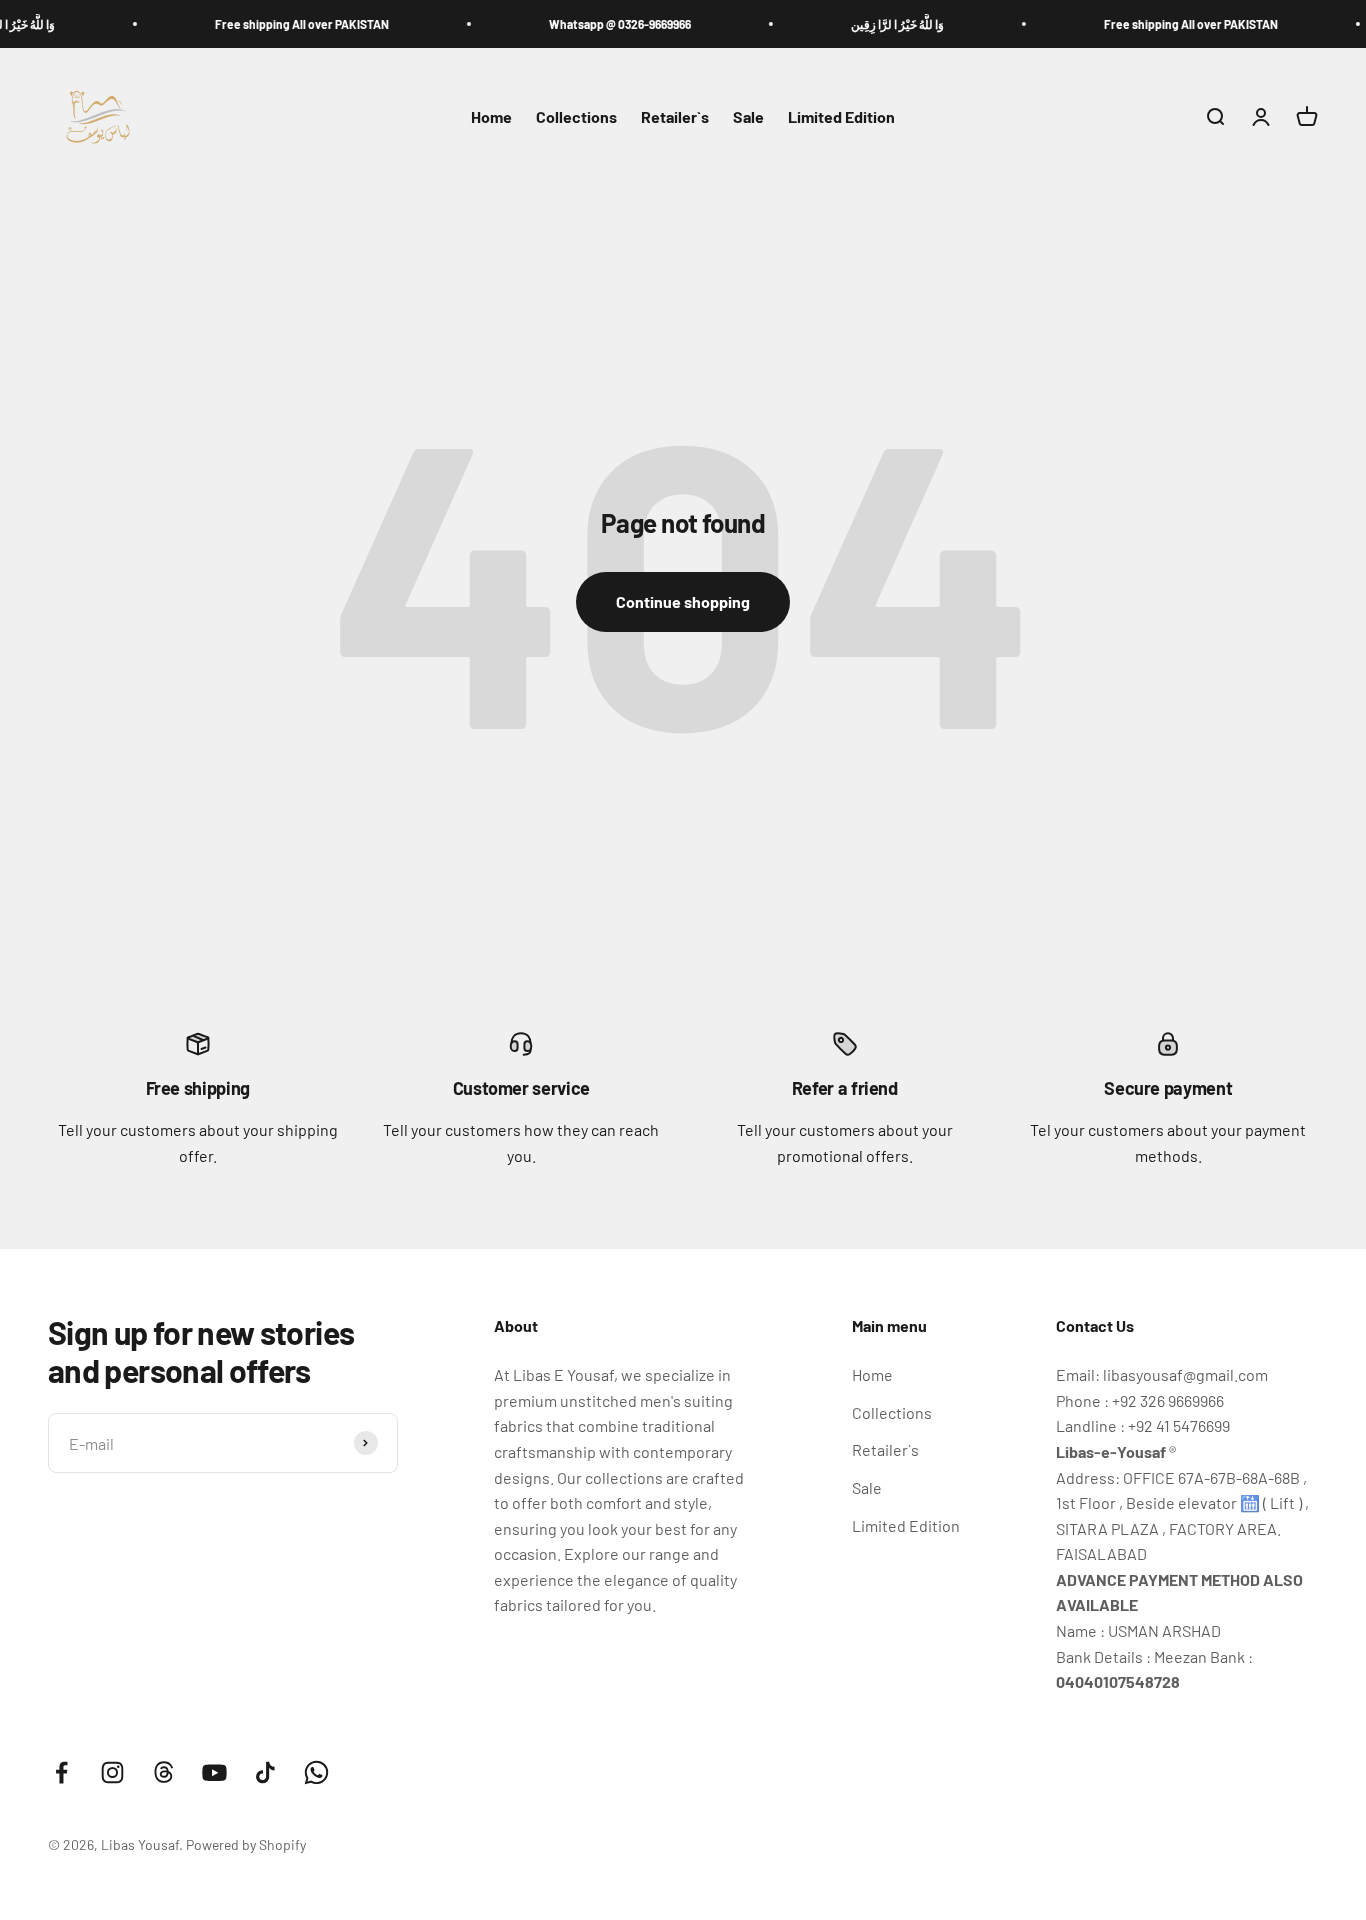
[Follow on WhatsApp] (316, 1772)
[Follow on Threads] (163, 1772)
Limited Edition (841, 117)
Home (491, 117)
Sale (748, 117)
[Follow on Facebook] (61, 1772)
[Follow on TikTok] (265, 1772)
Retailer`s (675, 117)
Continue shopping (683, 601)
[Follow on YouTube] (214, 1772)
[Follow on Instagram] (112, 1772)
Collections (576, 117)
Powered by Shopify (246, 1844)
